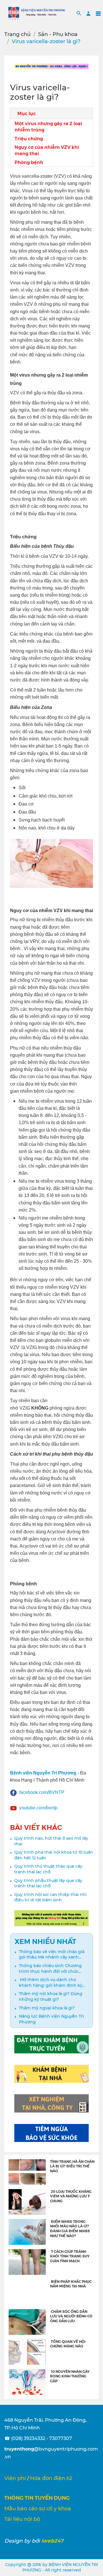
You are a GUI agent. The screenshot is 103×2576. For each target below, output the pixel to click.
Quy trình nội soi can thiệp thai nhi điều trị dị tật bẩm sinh (50, 1897)
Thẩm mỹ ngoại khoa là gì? (47, 2008)
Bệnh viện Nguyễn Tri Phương (43, 1773)
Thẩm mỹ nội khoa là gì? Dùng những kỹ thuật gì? (51, 1997)
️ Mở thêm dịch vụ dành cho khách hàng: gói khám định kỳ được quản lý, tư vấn (51, 1983)
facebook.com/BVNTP (42, 1792)
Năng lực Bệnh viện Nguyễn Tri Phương (51, 2019)
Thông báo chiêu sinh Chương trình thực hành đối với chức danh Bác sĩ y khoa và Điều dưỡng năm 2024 (50, 1969)
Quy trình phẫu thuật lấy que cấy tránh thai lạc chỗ (48, 1883)
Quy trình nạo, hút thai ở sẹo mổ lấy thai (51, 1841)
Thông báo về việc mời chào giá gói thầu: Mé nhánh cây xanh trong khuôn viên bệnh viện (52, 1955)
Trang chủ (17, 34)
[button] (79, 13)
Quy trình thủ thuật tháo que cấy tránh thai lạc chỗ (48, 1869)
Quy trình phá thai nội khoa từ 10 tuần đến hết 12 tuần (54, 1855)
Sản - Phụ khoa (58, 34)
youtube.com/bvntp (38, 1808)
